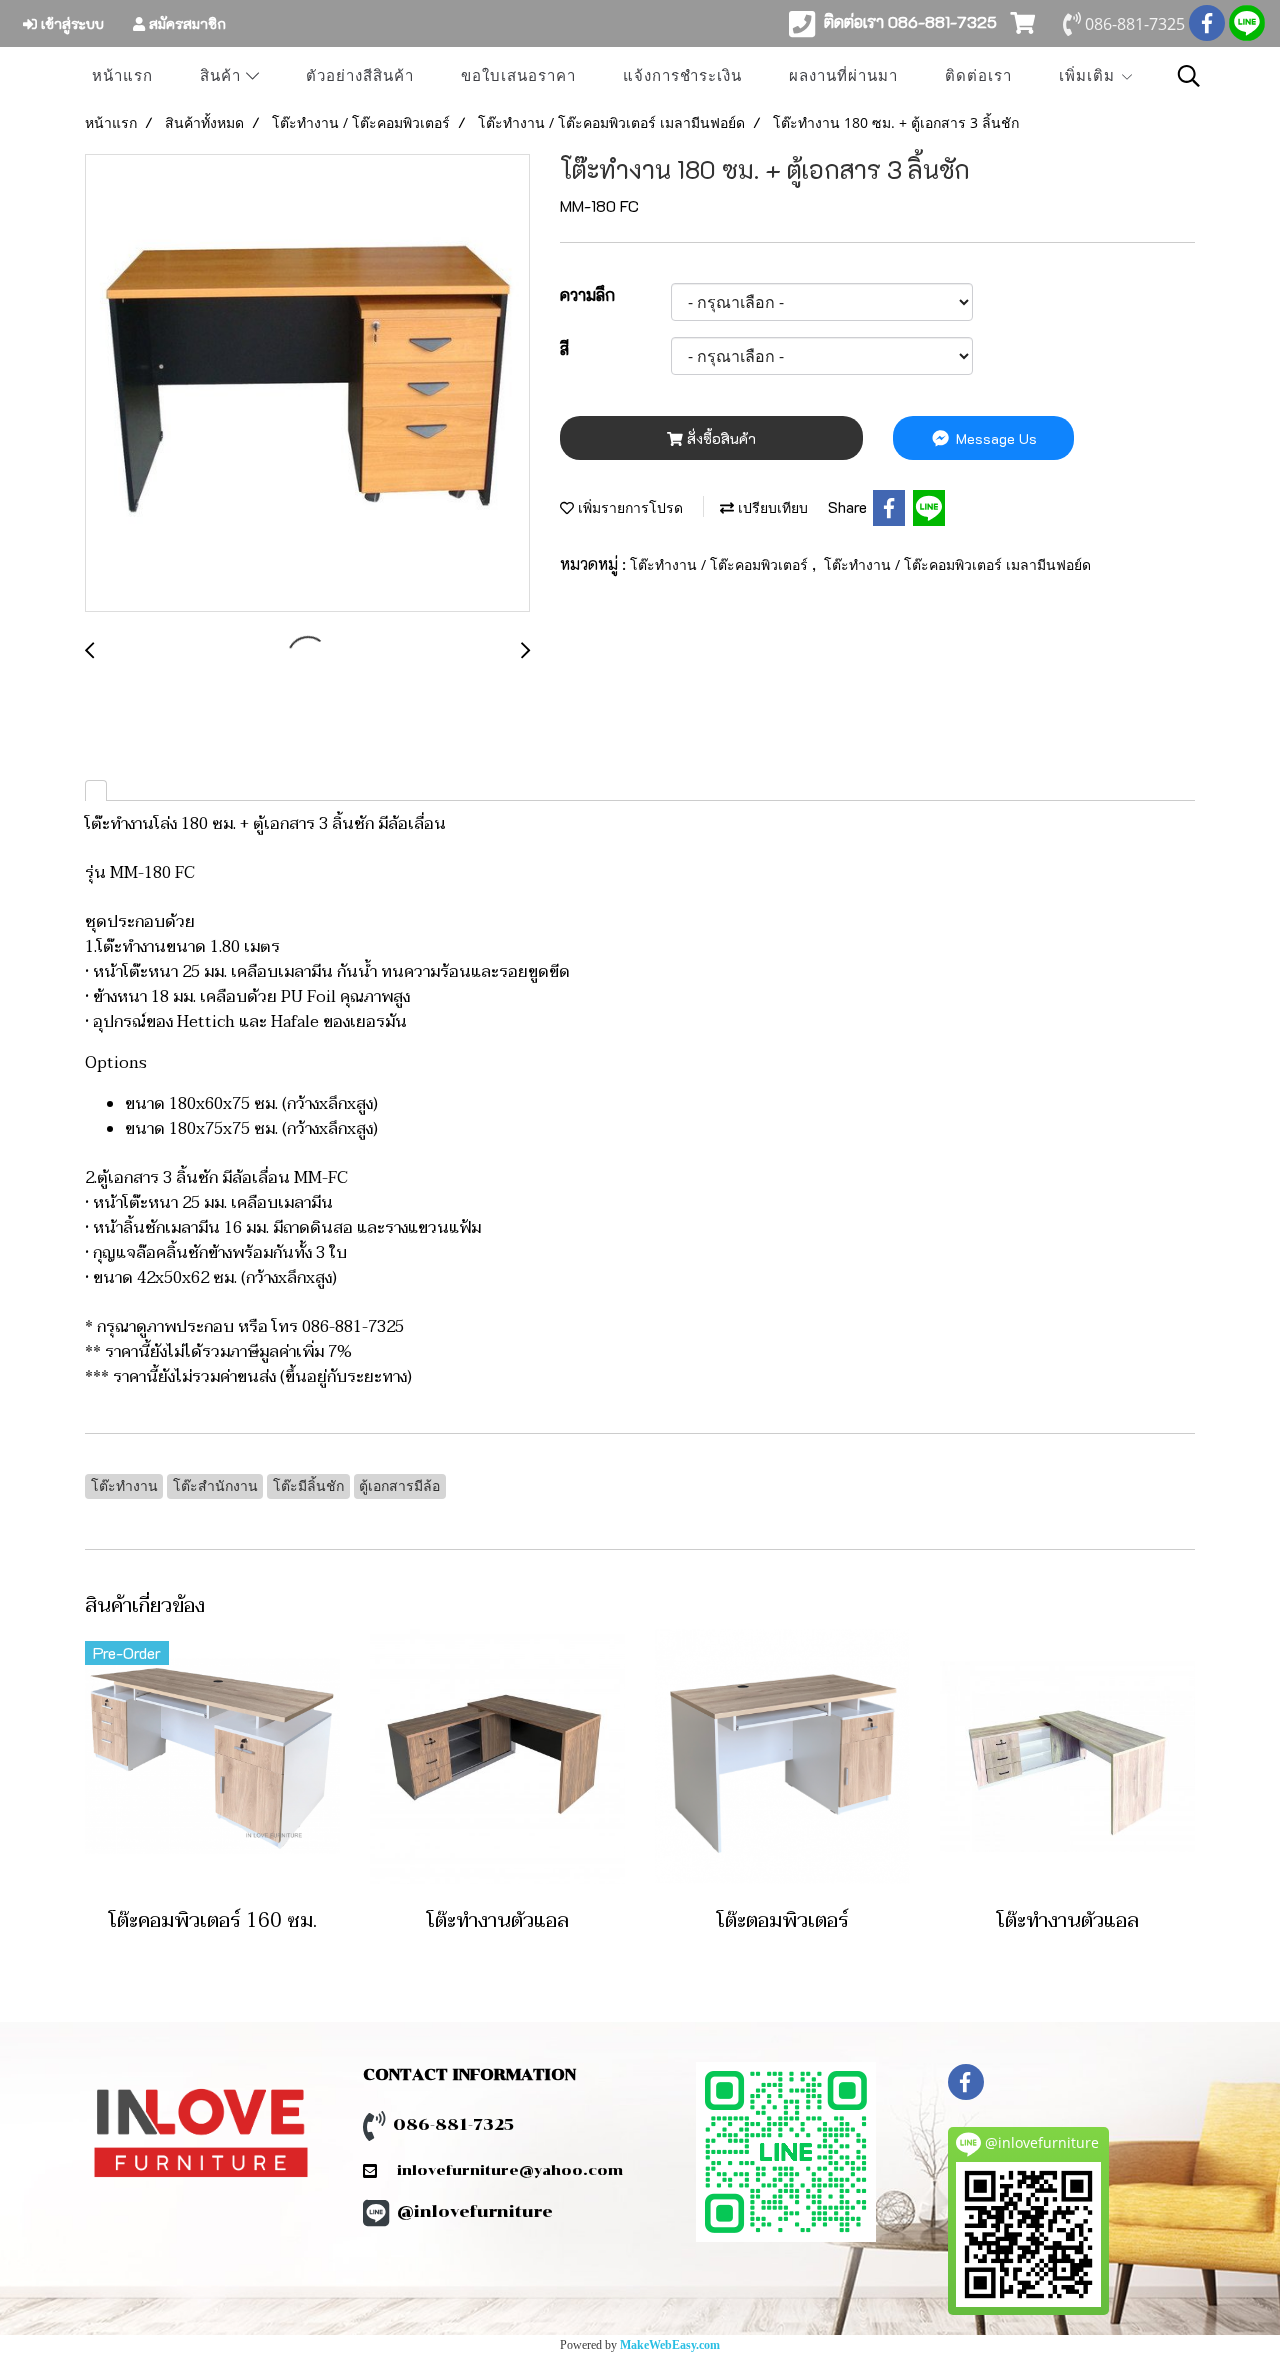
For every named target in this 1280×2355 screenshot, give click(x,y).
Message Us (994, 438)
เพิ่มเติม (1089, 76)
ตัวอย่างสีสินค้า (360, 76)
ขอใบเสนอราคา (518, 76)
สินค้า (223, 76)
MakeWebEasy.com (670, 2345)
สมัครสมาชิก (185, 23)
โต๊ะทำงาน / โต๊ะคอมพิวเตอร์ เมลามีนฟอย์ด (957, 564)
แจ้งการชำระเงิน (682, 76)
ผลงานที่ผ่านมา (843, 76)
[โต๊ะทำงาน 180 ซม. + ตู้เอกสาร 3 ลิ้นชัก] (307, 384)
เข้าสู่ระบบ (70, 23)
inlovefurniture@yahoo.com (500, 2170)
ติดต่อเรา (978, 76)
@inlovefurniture (475, 2211)
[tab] (96, 790)
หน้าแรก (122, 76)
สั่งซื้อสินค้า (719, 438)
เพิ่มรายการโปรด (628, 507)
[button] (1189, 76)
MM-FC (321, 1178)
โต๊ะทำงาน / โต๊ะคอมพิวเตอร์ (721, 564)
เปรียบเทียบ (771, 507)
